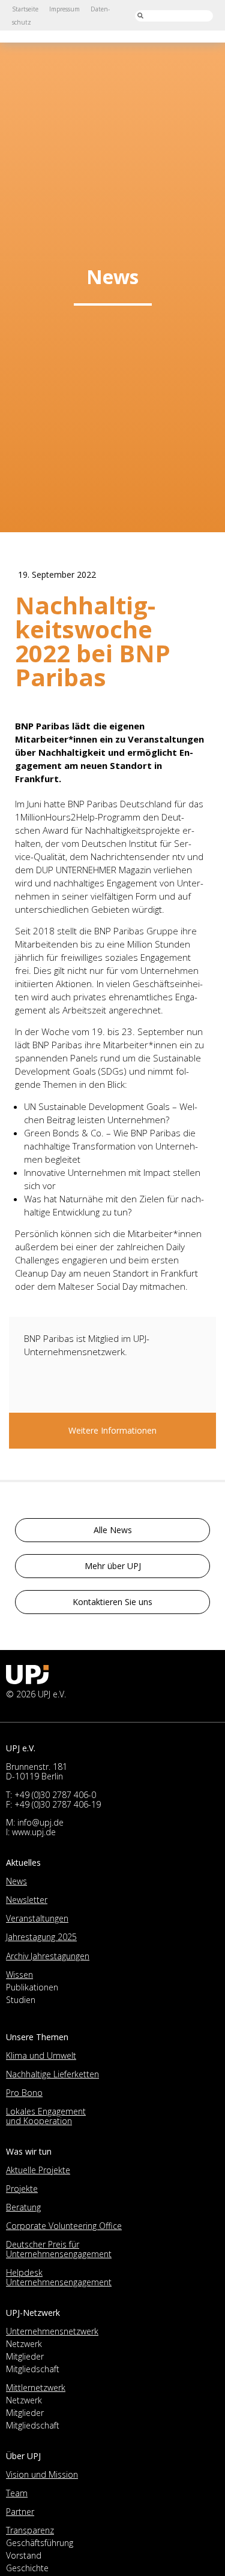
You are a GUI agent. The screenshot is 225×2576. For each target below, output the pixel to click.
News (16, 1881)
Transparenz (30, 2530)
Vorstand (24, 2555)
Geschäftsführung (40, 2543)
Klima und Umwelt (41, 2055)
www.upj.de (34, 1832)
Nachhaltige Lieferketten (52, 2074)
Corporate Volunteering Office (64, 2226)
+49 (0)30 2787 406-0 (55, 1795)
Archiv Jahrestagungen (48, 1956)
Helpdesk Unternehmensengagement (59, 2277)
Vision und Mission (42, 2474)
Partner (20, 2512)
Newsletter (27, 1900)
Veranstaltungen (37, 1918)
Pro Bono (24, 2093)
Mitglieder (25, 2356)
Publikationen (32, 1987)
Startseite (25, 9)
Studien (21, 2000)
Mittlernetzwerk (36, 2388)
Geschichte (27, 2568)
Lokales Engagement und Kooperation (46, 2116)
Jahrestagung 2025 (41, 1937)
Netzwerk (24, 2344)
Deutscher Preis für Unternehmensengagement (59, 2249)
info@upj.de (40, 1822)
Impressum (64, 9)
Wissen (19, 1975)
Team (17, 2493)
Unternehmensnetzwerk (52, 2331)
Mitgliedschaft (33, 2369)
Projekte (22, 2189)
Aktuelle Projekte (38, 2170)
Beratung (23, 2207)
